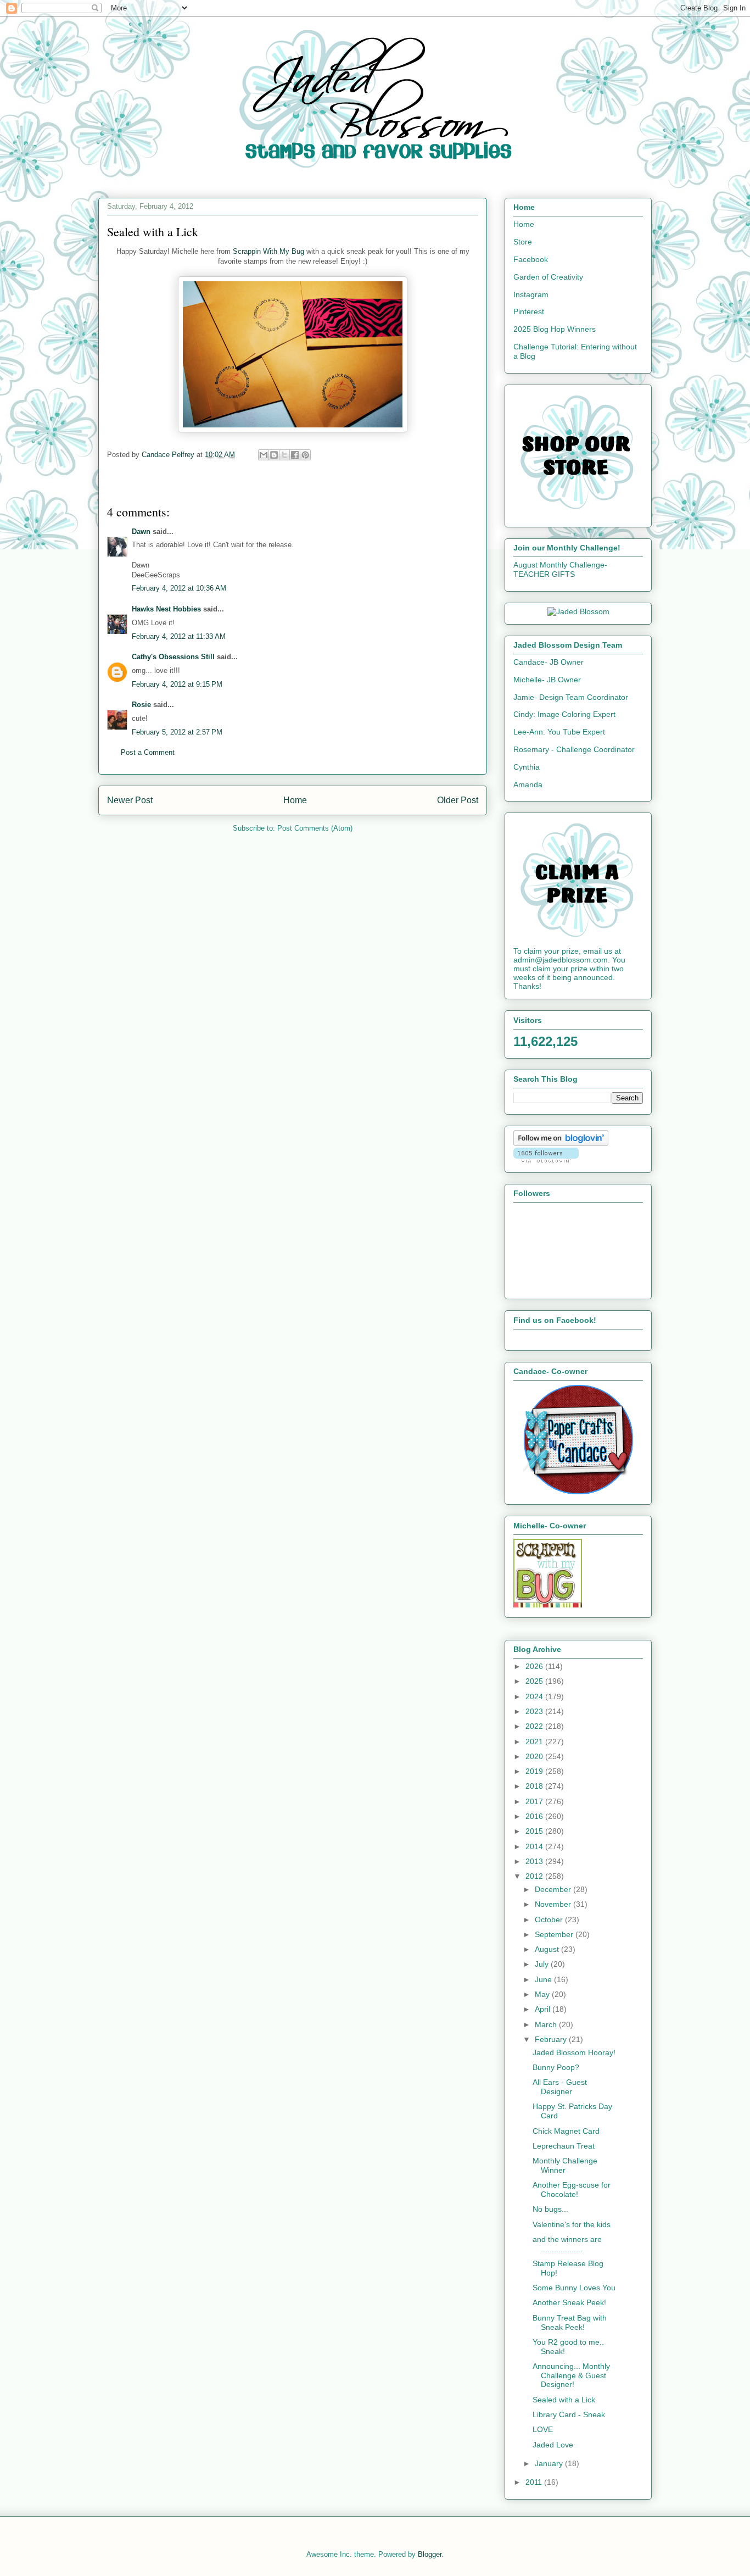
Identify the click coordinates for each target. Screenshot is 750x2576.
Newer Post (130, 800)
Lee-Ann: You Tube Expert (559, 732)
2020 (535, 1756)
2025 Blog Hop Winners (555, 329)
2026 (535, 1666)
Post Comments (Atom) (315, 828)
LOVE (543, 2429)
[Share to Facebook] (295, 455)
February (552, 2039)
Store (523, 242)
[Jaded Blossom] (578, 611)
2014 (535, 1846)
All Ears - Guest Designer (560, 2087)
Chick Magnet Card (566, 2131)
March (547, 2024)
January (550, 2463)
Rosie (141, 705)
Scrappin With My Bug (270, 251)
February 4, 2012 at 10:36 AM (179, 588)
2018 (535, 1786)
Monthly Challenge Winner (565, 2165)
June (544, 1979)
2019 (535, 1771)
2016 (535, 1816)
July (543, 1964)
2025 (535, 1681)
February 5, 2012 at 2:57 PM (177, 732)
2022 (535, 1726)
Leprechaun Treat (564, 2146)
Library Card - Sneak (569, 2414)
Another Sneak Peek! (569, 2302)
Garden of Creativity (548, 277)
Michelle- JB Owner (547, 680)
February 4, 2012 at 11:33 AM (179, 636)
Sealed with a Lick (564, 2400)
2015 (535, 1831)
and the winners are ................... (567, 2244)
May (543, 1994)
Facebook (531, 259)
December (554, 1889)
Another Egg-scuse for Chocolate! (572, 2190)
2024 (535, 1696)
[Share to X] (284, 455)
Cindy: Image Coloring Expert (564, 714)
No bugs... (550, 2209)
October (550, 1920)
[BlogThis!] (274, 455)
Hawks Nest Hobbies (166, 609)
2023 (535, 1711)
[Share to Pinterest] (305, 455)
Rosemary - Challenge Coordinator (574, 749)
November (554, 1904)
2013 (535, 1861)
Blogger (430, 2554)
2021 (535, 1742)
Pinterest (529, 311)
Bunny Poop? (556, 2067)
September (555, 1934)
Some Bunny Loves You (574, 2288)
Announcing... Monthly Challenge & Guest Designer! (571, 2375)
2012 (535, 1876)
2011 (535, 2482)
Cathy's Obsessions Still (173, 657)
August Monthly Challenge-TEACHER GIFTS (560, 569)
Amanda (528, 785)
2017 (535, 1801)
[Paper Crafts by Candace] (578, 1492)
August (548, 1949)
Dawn (141, 532)
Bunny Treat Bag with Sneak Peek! (570, 2322)
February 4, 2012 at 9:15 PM (177, 684)
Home (295, 800)
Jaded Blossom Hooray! (574, 2052)
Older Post (458, 800)
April (544, 2009)
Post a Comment (148, 752)
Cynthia (527, 767)
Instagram (531, 294)
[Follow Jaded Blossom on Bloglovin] (561, 1143)
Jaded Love (553, 2445)
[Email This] (264, 455)
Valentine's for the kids (572, 2224)
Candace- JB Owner (548, 662)
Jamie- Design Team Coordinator (571, 697)
